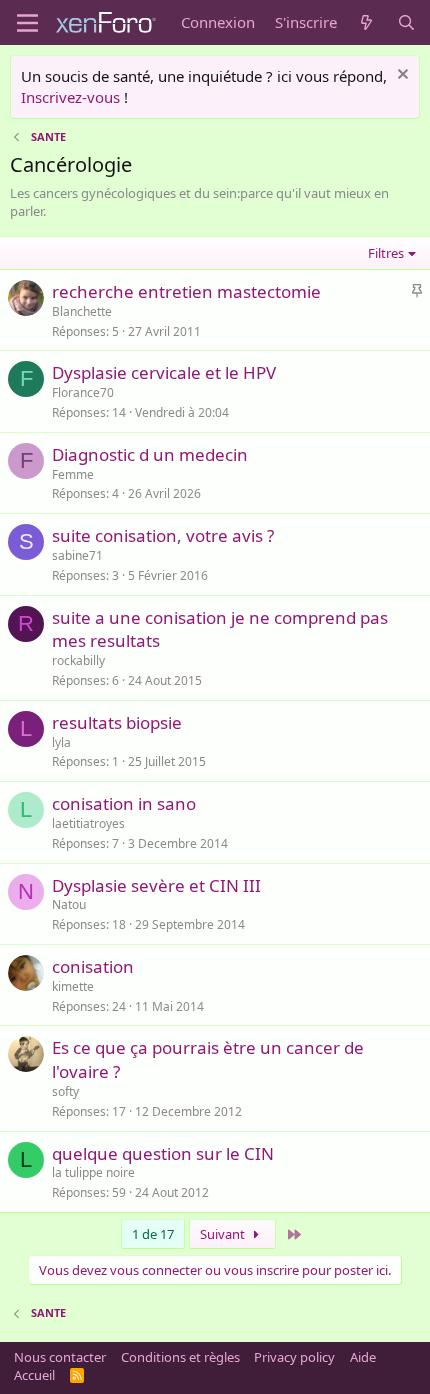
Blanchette (82, 311)
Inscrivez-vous (70, 97)
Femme (73, 474)
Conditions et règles (180, 1357)
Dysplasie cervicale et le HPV (164, 372)
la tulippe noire (93, 1172)
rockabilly (78, 660)
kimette (73, 986)
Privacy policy (294, 1357)
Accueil (34, 1375)
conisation (93, 966)
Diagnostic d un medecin (150, 454)
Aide (363, 1357)
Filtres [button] (386, 253)
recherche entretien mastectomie (186, 291)
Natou (69, 904)
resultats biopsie (117, 722)
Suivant (224, 1234)
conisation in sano (124, 803)
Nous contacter (60, 1357)
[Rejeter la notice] (400, 76)
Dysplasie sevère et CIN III (156, 885)
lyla (61, 742)
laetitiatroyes (88, 823)
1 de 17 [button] (153, 1234)
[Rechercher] (406, 22)
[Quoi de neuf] (366, 22)
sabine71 (77, 555)
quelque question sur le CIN (163, 1153)
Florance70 (83, 392)
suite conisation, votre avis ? (163, 535)
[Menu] (27, 23)
